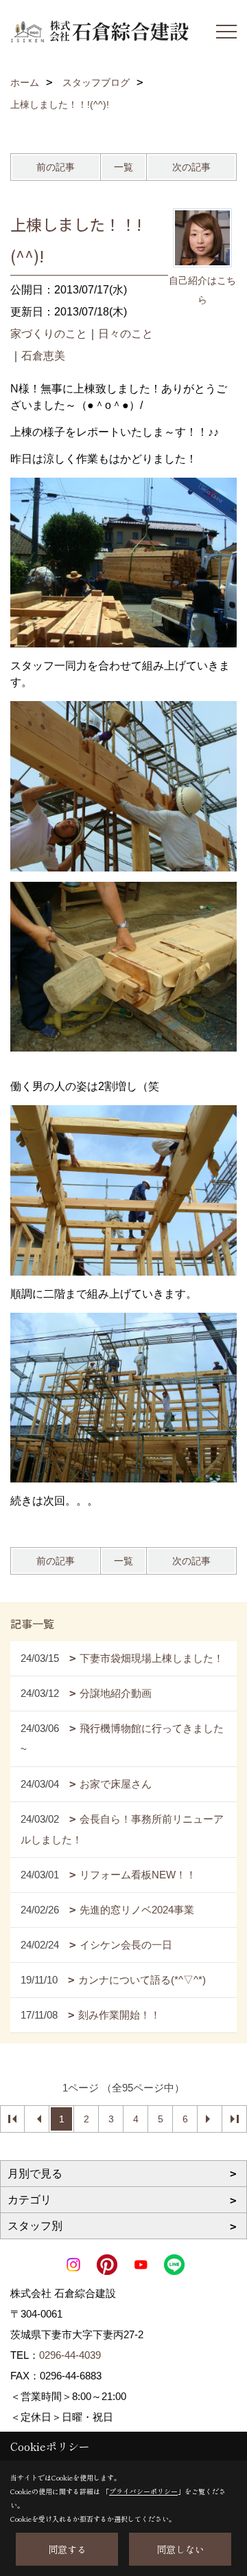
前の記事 (56, 167)
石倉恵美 (43, 356)
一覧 (123, 167)
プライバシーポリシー (143, 2491)
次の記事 (191, 167)
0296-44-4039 (70, 2355)
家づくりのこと (49, 334)
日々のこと (126, 334)
